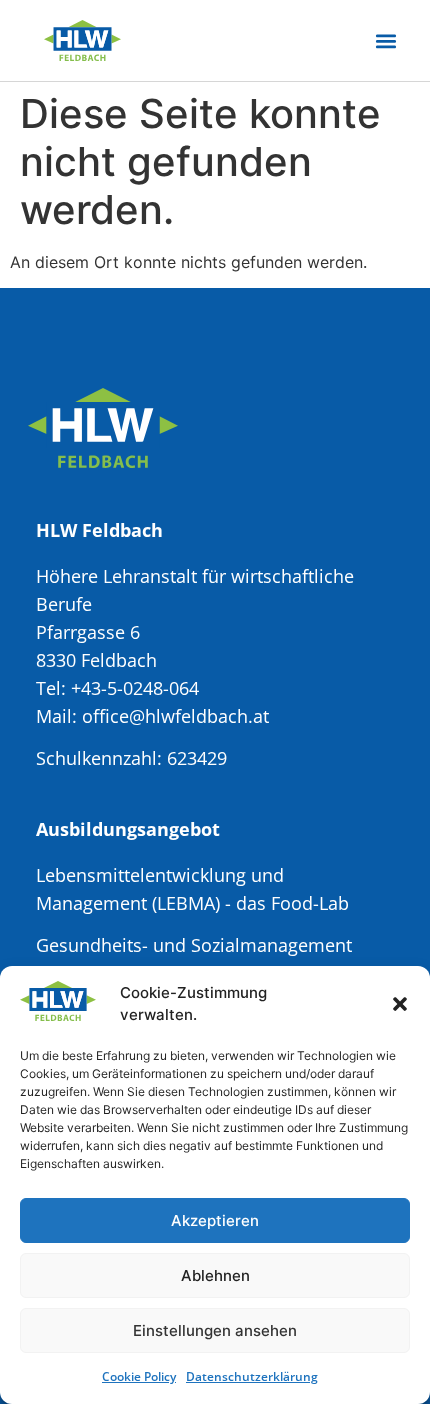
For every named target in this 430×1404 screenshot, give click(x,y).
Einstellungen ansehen (215, 1330)
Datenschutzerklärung (252, 1376)
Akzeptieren (215, 1220)
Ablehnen (215, 1275)
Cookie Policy (139, 1376)
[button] (400, 1004)
